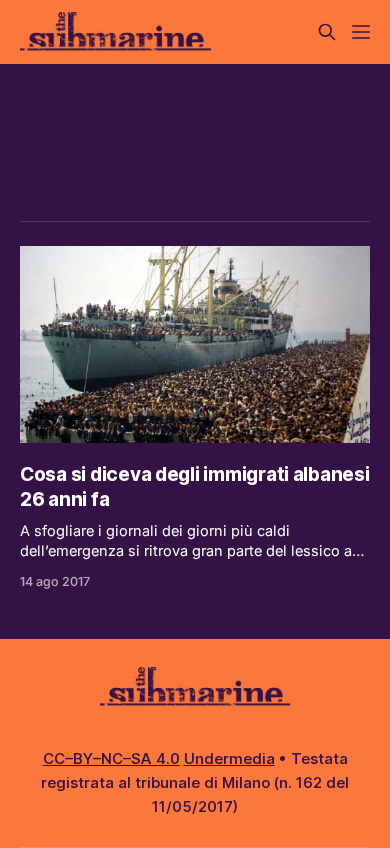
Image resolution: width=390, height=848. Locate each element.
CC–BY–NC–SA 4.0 (111, 758)
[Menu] (361, 32)
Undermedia (229, 758)
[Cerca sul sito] (327, 32)
